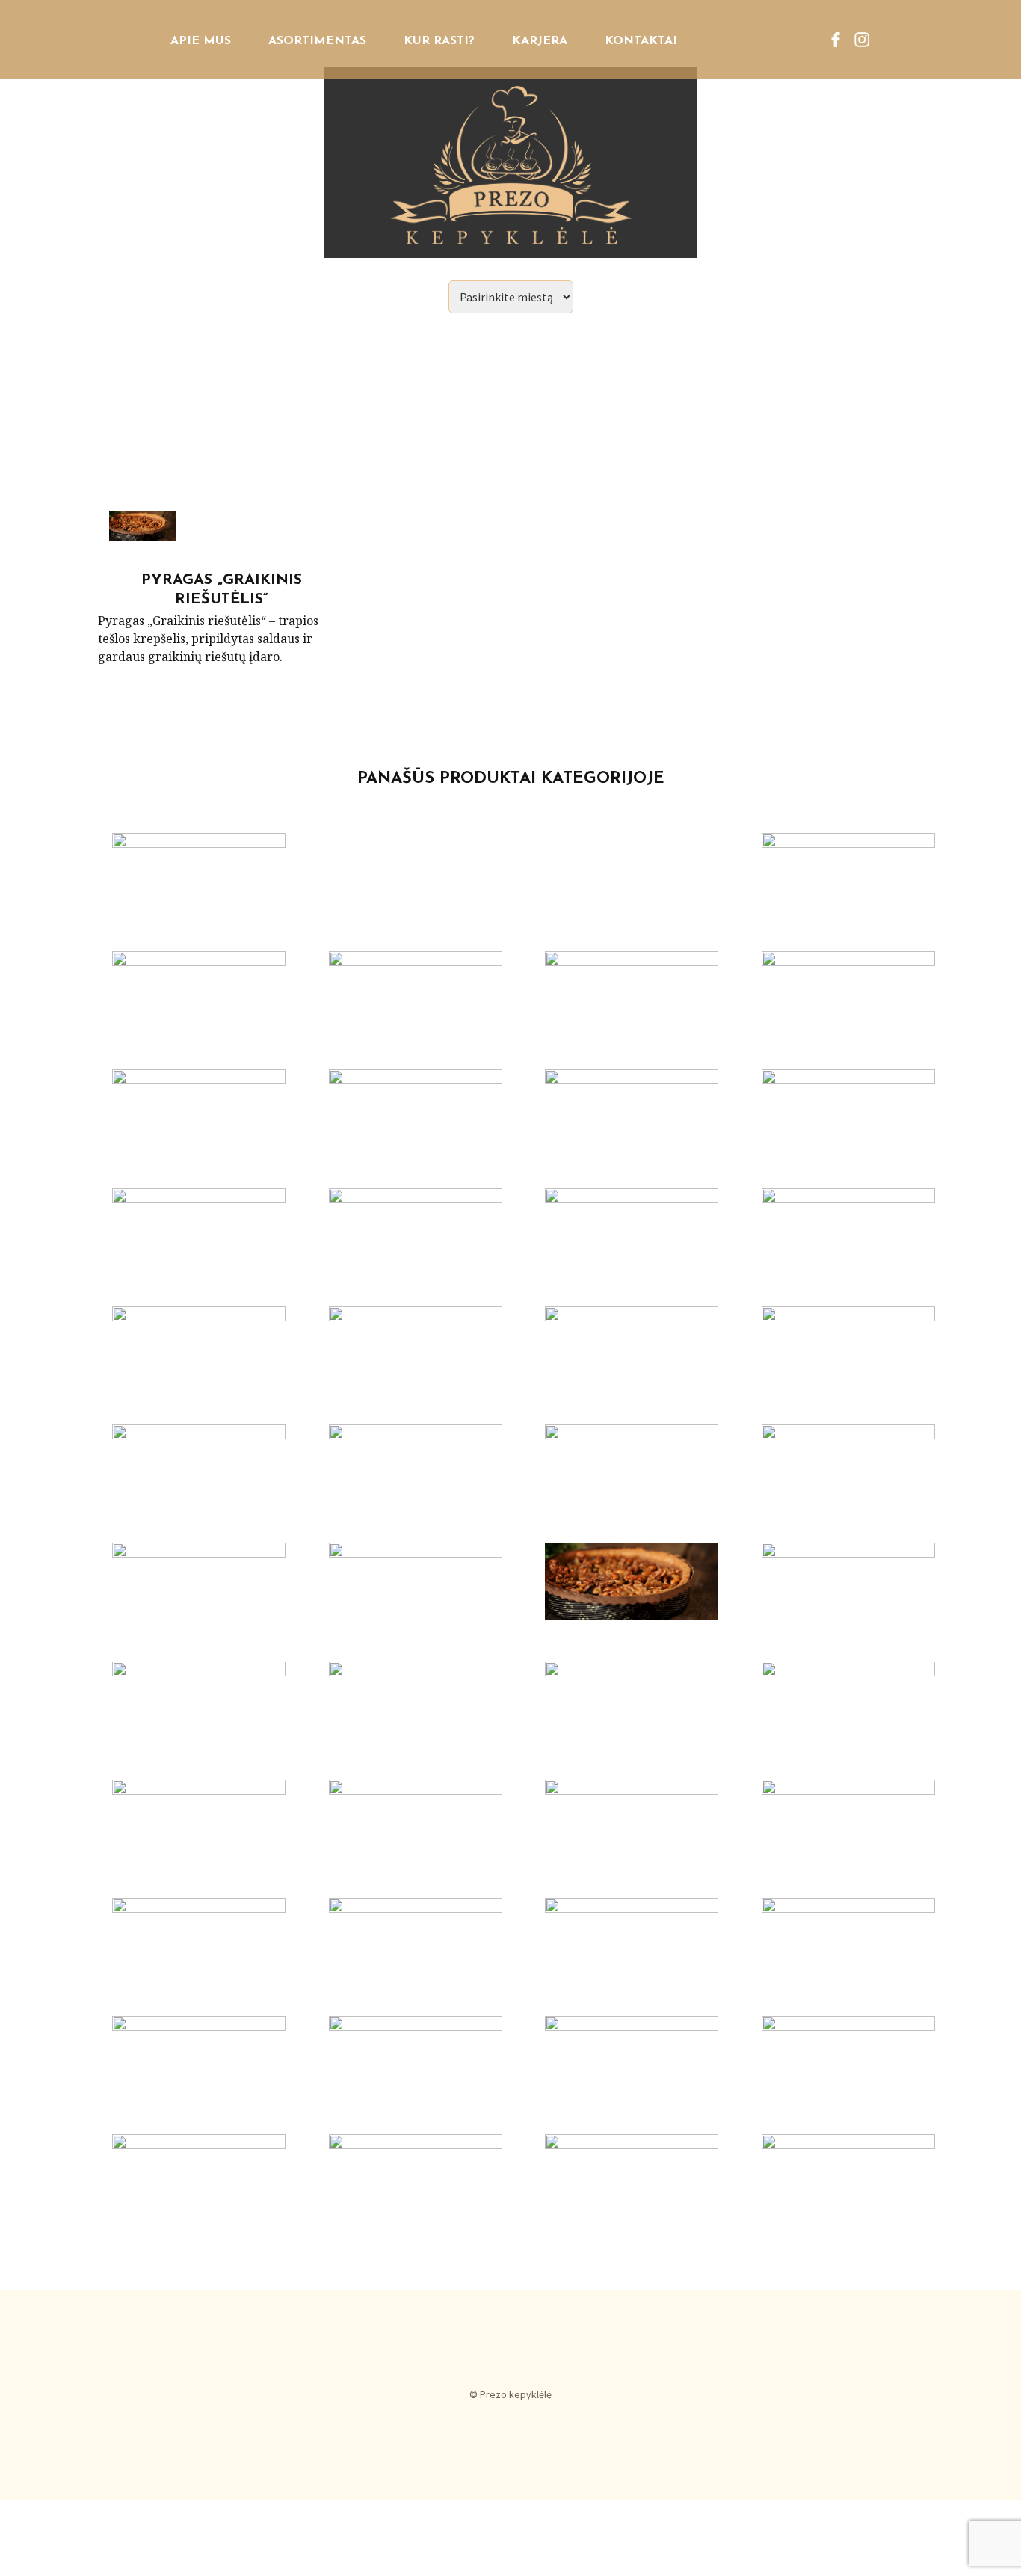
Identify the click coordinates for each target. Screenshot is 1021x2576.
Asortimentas (317, 41)
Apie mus (201, 41)
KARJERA (540, 41)
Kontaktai (641, 41)
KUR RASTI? (439, 41)
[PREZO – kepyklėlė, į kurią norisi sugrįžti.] (510, 129)
